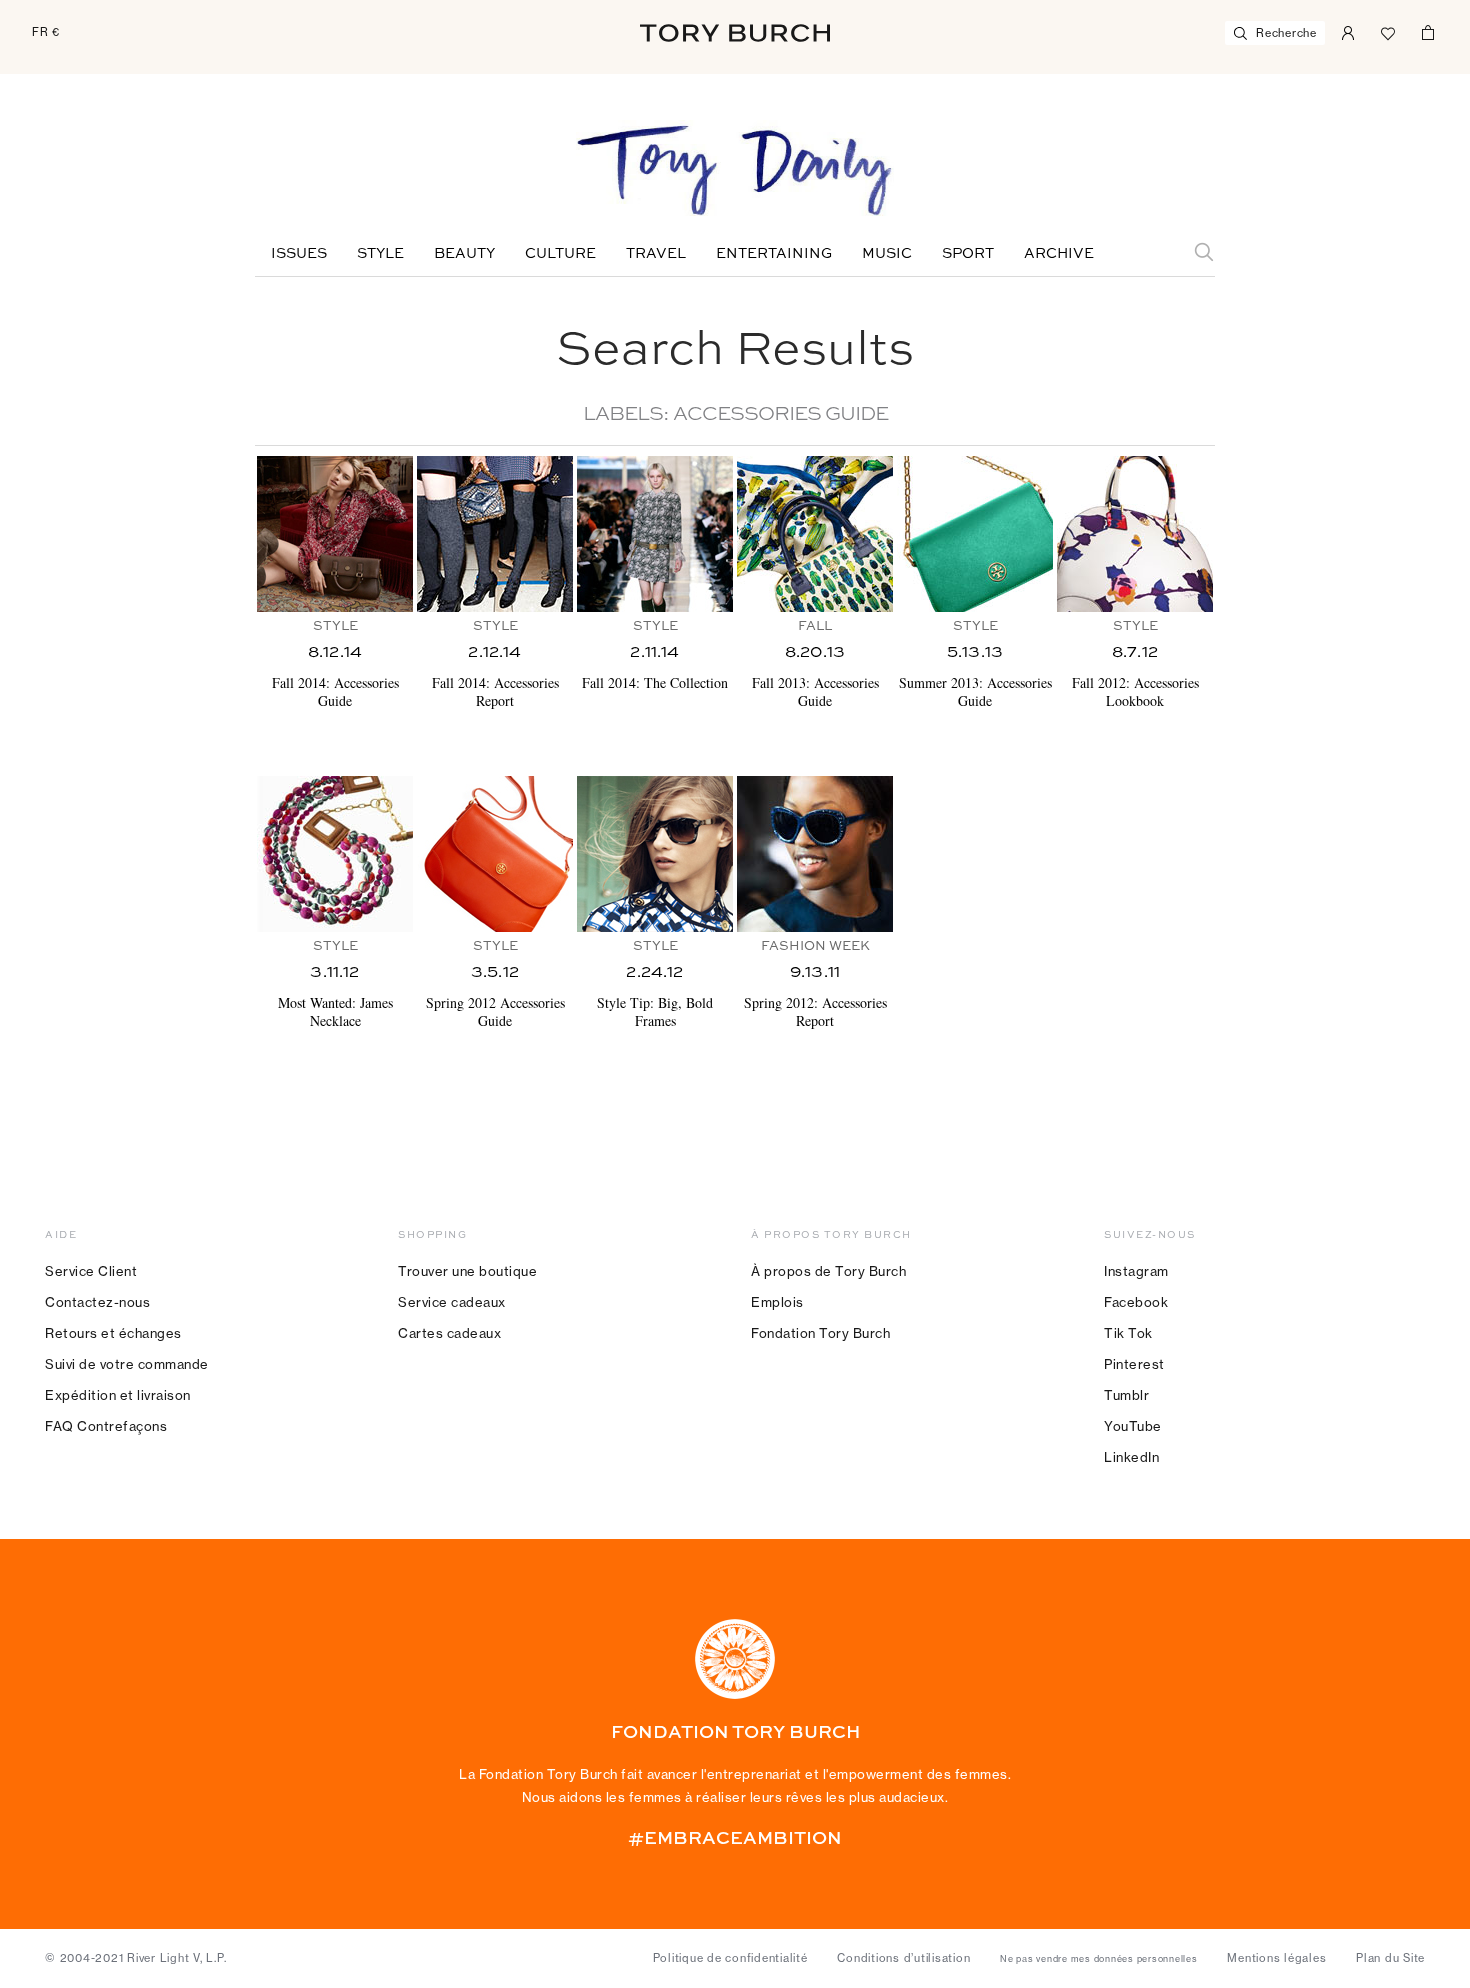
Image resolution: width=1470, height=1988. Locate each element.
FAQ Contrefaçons (106, 1426)
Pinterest (1134, 1364)
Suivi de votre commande (127, 1364)
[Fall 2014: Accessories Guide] (335, 534)
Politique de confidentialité (730, 1958)
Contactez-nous (97, 1302)
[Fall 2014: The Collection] (655, 534)
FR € (46, 32)
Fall (815, 626)
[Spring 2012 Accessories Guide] (495, 854)
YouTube (1133, 1426)
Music (887, 254)
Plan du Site (1390, 1958)
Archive (1059, 254)
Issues (299, 254)
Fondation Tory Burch (820, 1333)
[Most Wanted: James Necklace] (335, 854)
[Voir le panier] (1428, 31)
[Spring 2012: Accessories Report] (815, 854)
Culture (560, 254)
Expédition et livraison (118, 1395)
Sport (968, 254)
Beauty (464, 254)
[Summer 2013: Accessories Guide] (975, 534)
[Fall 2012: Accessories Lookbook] (1135, 534)
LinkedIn (1131, 1457)
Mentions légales (1276, 1958)
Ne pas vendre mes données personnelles (1099, 1959)
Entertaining (774, 254)
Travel (656, 254)
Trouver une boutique (467, 1271)
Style (380, 254)
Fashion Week (815, 946)
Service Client (91, 1271)
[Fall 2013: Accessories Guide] (815, 534)
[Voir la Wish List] (1388, 31)
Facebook (1136, 1302)
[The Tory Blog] (735, 172)
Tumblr (1126, 1395)
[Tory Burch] (735, 33)
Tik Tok (1128, 1333)
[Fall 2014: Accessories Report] (495, 534)
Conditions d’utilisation (903, 1958)
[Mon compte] (1348, 31)
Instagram (1136, 1271)
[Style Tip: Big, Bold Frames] (655, 854)
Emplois (777, 1302)
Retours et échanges (113, 1333)
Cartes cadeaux (449, 1333)
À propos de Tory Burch (828, 1271)
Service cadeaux (452, 1302)
